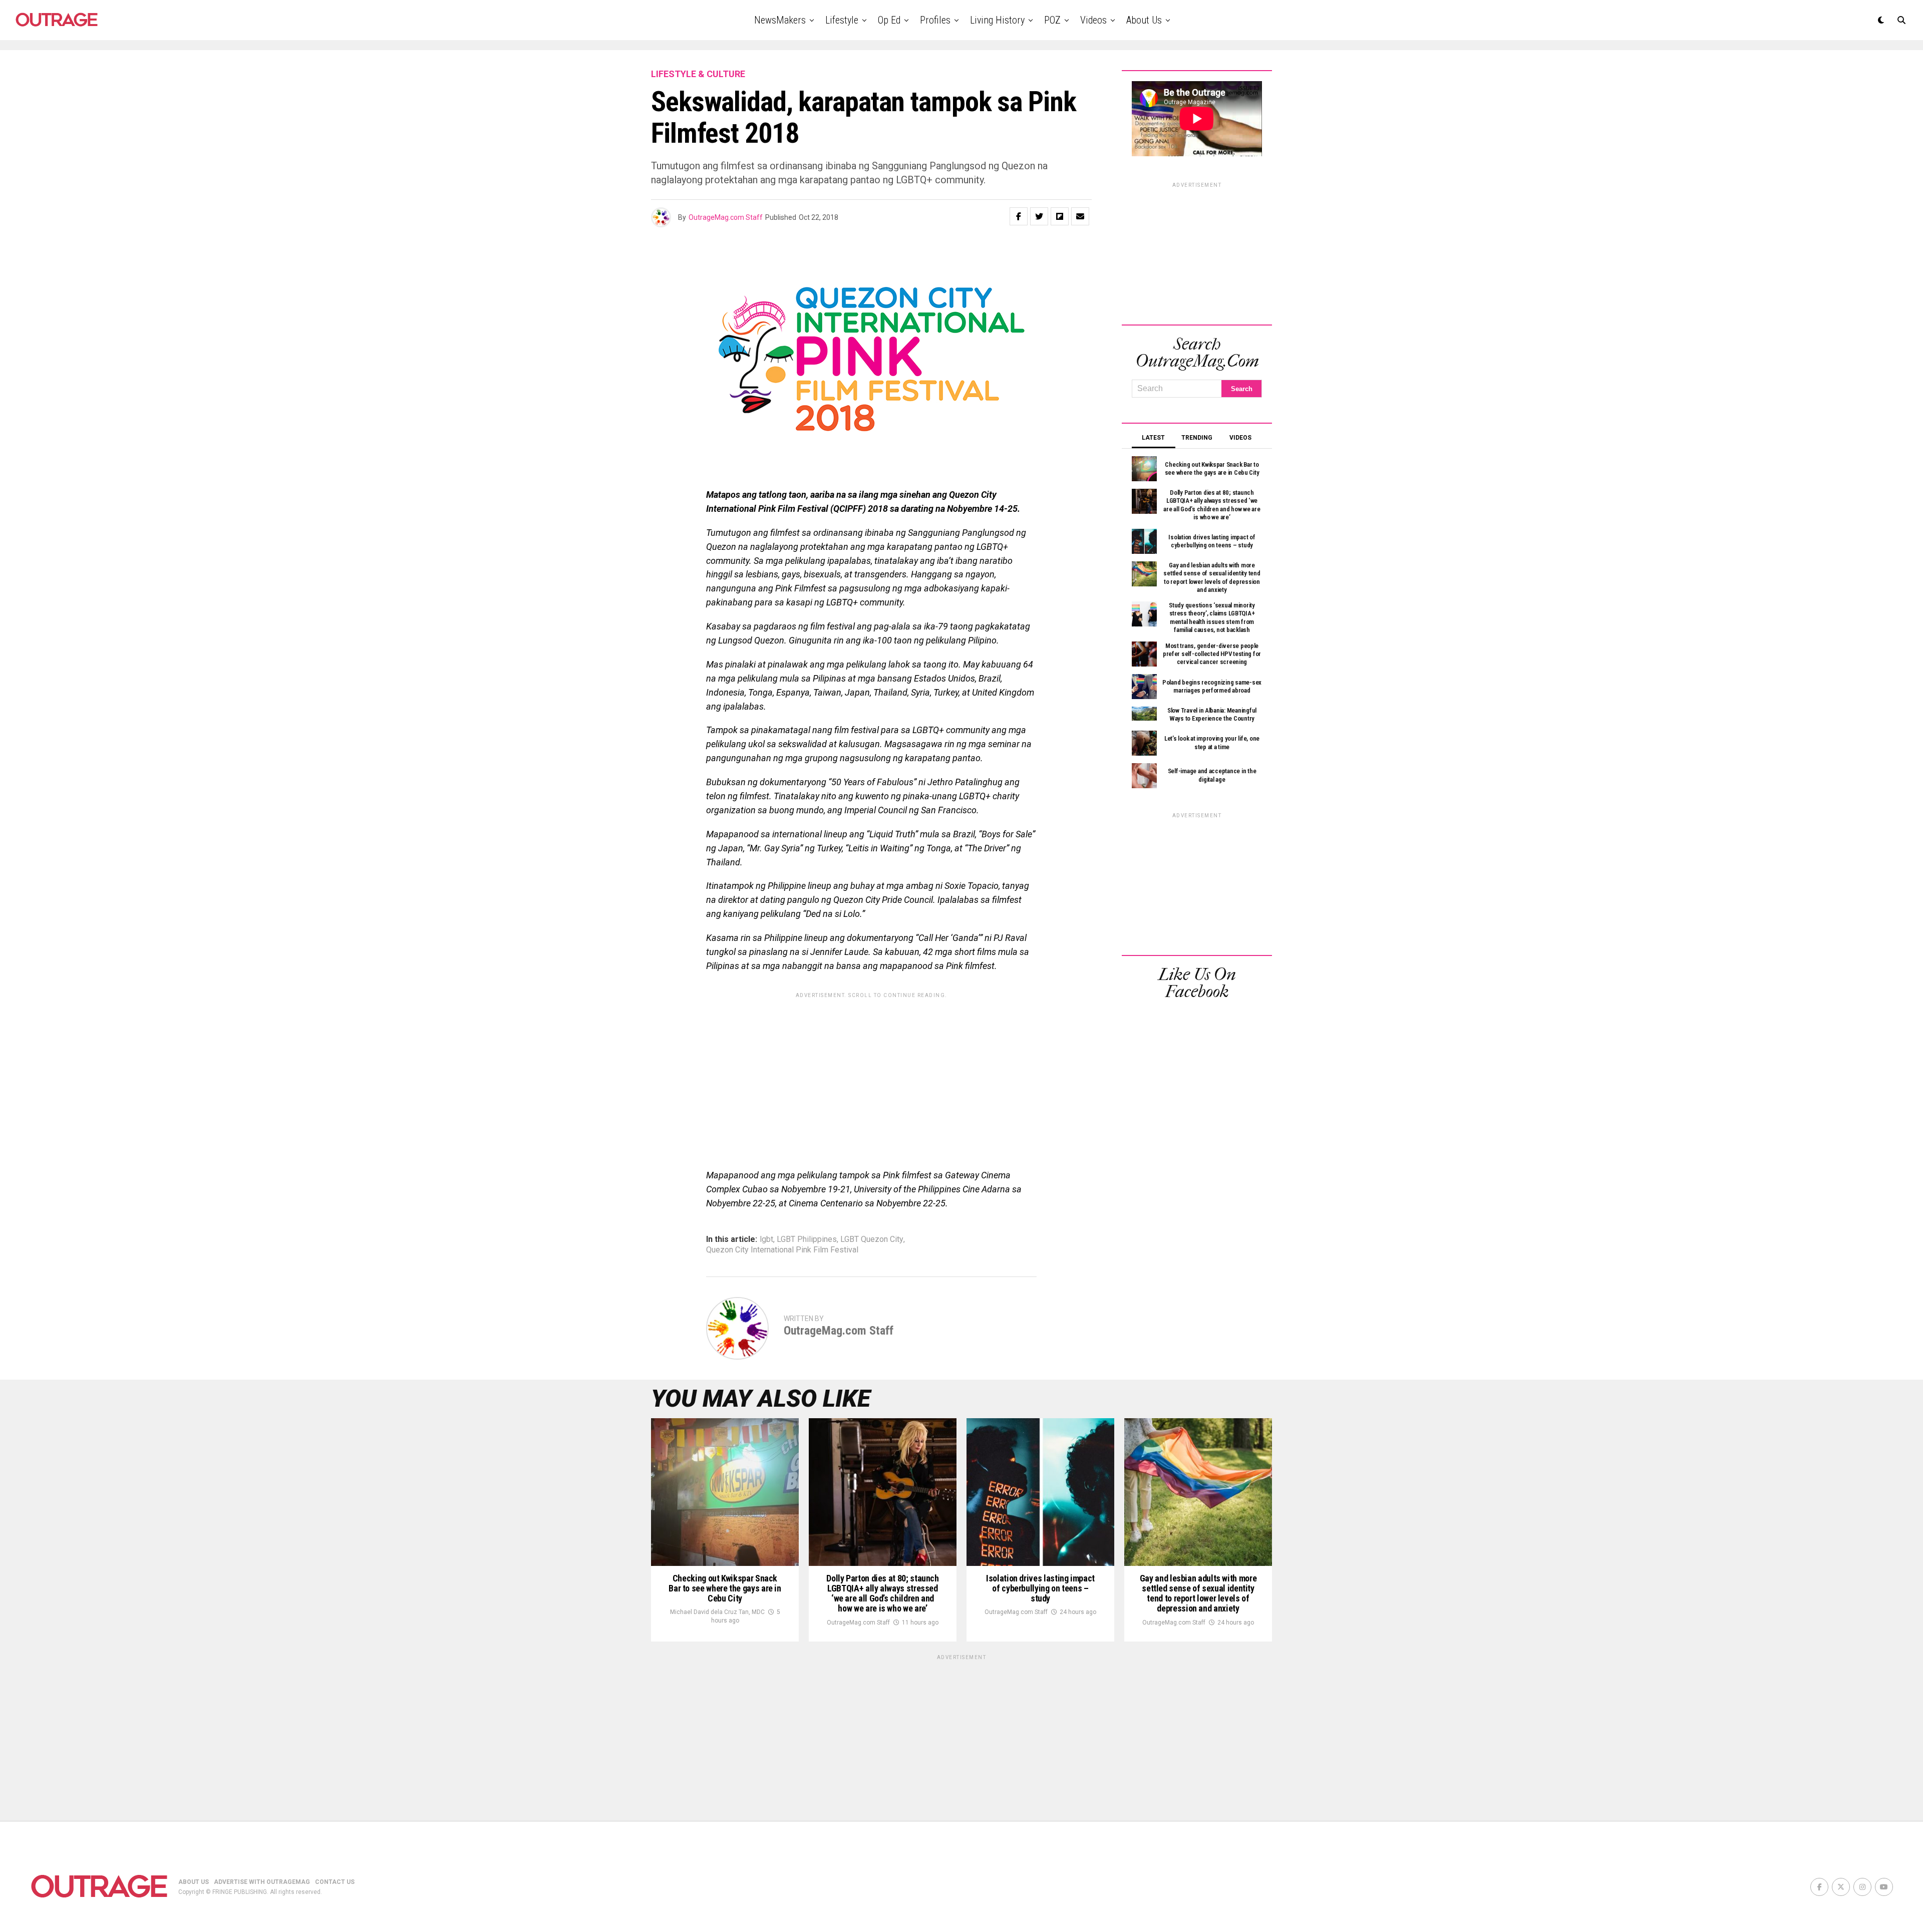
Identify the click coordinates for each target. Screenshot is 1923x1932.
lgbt (766, 1239)
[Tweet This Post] (1039, 216)
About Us (1144, 20)
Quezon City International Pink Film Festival (782, 1250)
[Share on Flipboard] (1060, 216)
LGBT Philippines (807, 1239)
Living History (997, 20)
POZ (1052, 20)
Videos (1093, 20)
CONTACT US (335, 1882)
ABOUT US (194, 1882)
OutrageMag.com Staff (726, 217)
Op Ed (889, 20)
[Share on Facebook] (1019, 216)
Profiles (935, 20)
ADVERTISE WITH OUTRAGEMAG (262, 1882)
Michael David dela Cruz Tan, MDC (717, 1612)
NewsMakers (780, 20)
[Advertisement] (871, 1073)
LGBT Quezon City (872, 1239)
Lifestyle (842, 20)
